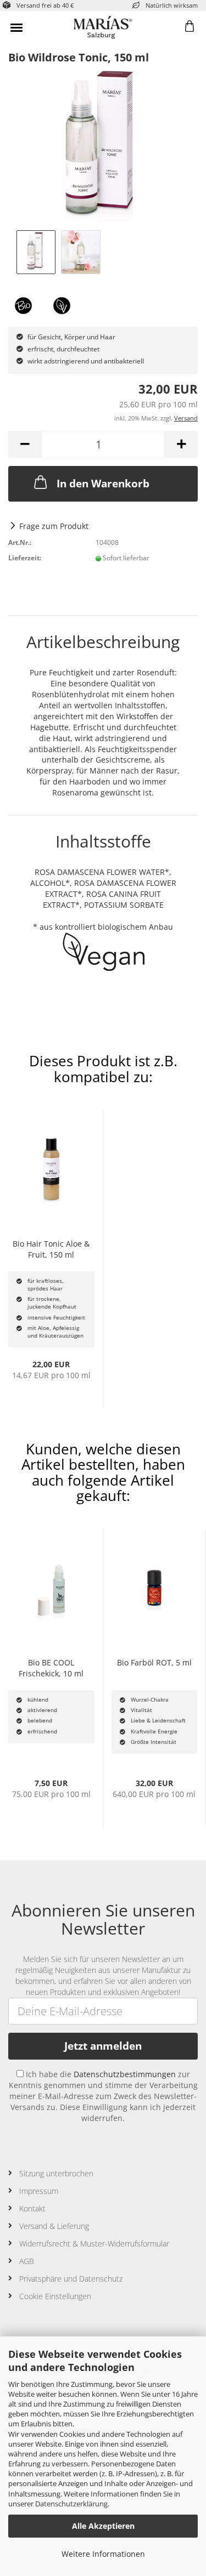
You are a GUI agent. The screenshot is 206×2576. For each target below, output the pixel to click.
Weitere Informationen (103, 2554)
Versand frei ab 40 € (45, 5)
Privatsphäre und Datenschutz (71, 2279)
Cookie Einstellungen (55, 2296)
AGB (27, 2261)
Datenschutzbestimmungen (125, 2074)
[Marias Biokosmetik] (103, 27)
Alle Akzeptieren (103, 2526)
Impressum (39, 2191)
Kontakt (32, 2208)
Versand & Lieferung (54, 2226)
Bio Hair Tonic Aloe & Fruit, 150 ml (51, 1249)
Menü (16, 27)
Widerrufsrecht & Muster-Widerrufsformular (94, 2244)
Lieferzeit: (25, 558)
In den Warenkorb (103, 484)
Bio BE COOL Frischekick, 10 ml (51, 1668)
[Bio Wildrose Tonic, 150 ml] (103, 147)
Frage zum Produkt (54, 526)
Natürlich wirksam (172, 5)
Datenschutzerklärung (71, 2504)
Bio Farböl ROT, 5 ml (154, 1662)
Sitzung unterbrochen (56, 2173)
